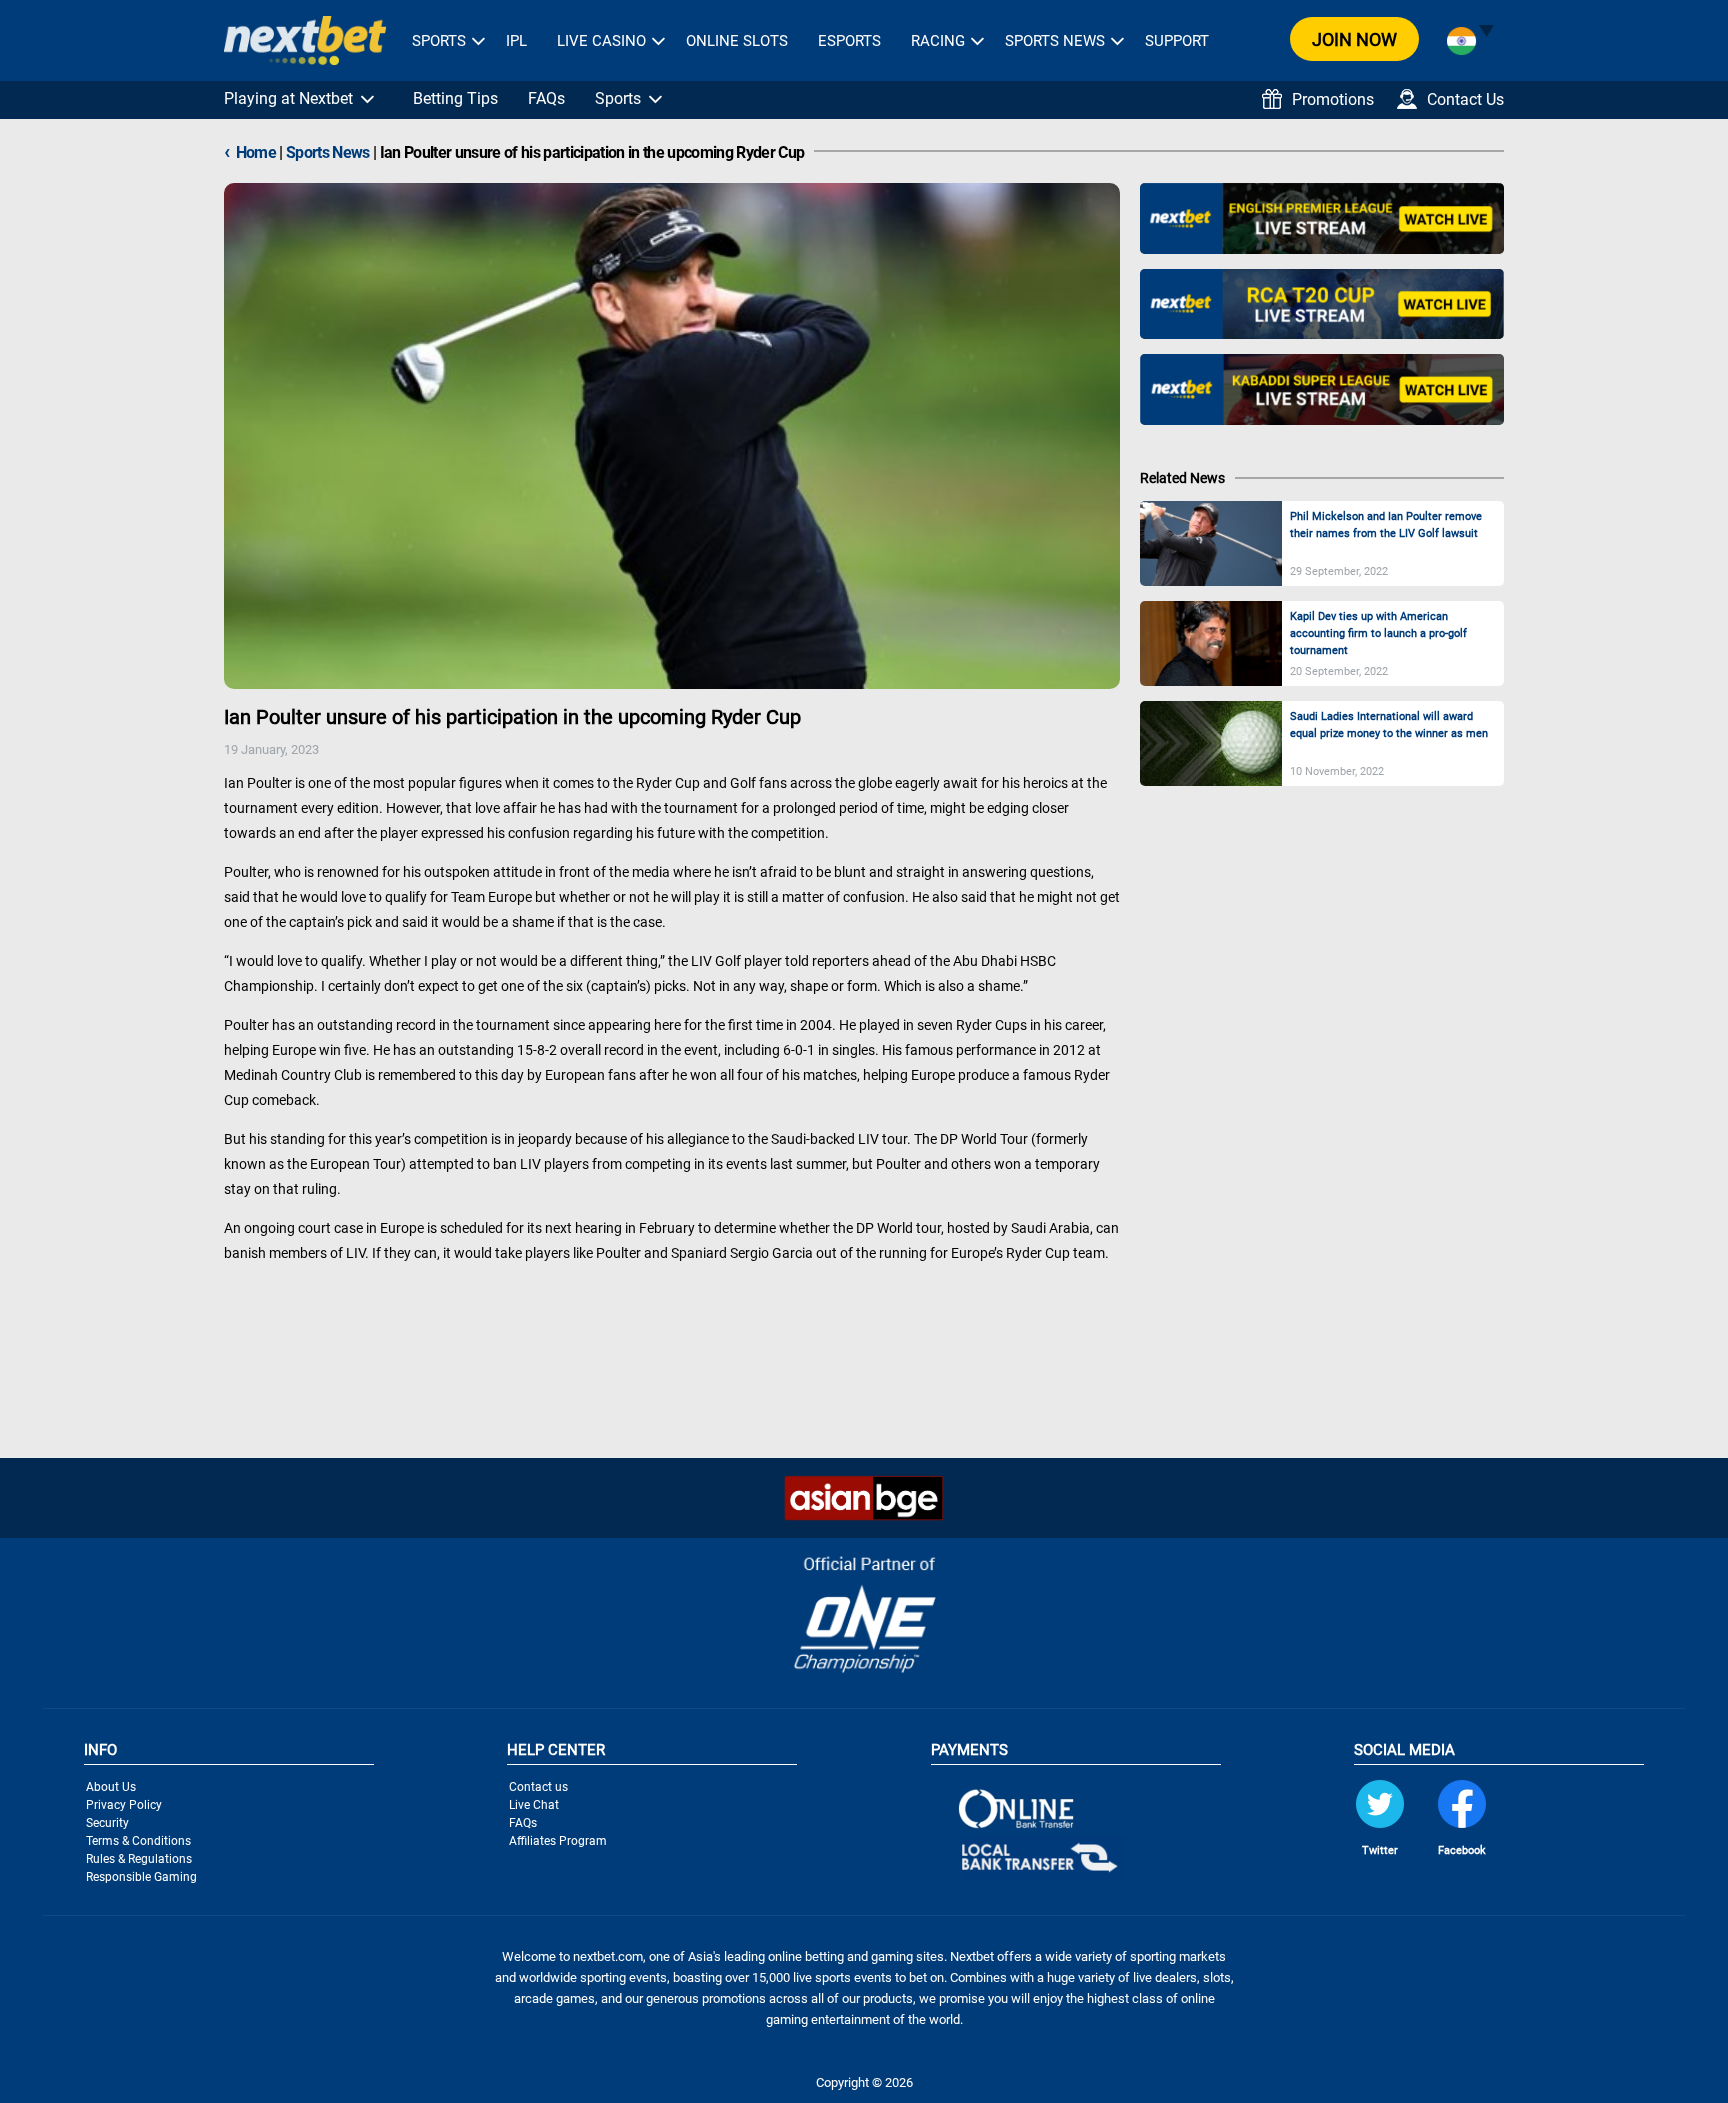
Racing (938, 41)
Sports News (1055, 41)
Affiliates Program (558, 1841)
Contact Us (1465, 99)
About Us (111, 1787)
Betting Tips (455, 98)
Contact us (538, 1787)
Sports (439, 41)
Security (107, 1823)
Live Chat (534, 1805)
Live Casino (601, 41)
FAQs (546, 98)
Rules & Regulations (139, 1859)
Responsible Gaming (141, 1877)
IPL (516, 41)
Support (1177, 41)
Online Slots (737, 41)
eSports (849, 41)
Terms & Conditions (138, 1841)
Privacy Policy (124, 1805)
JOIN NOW (1354, 39)
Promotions (1333, 99)
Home (250, 152)
